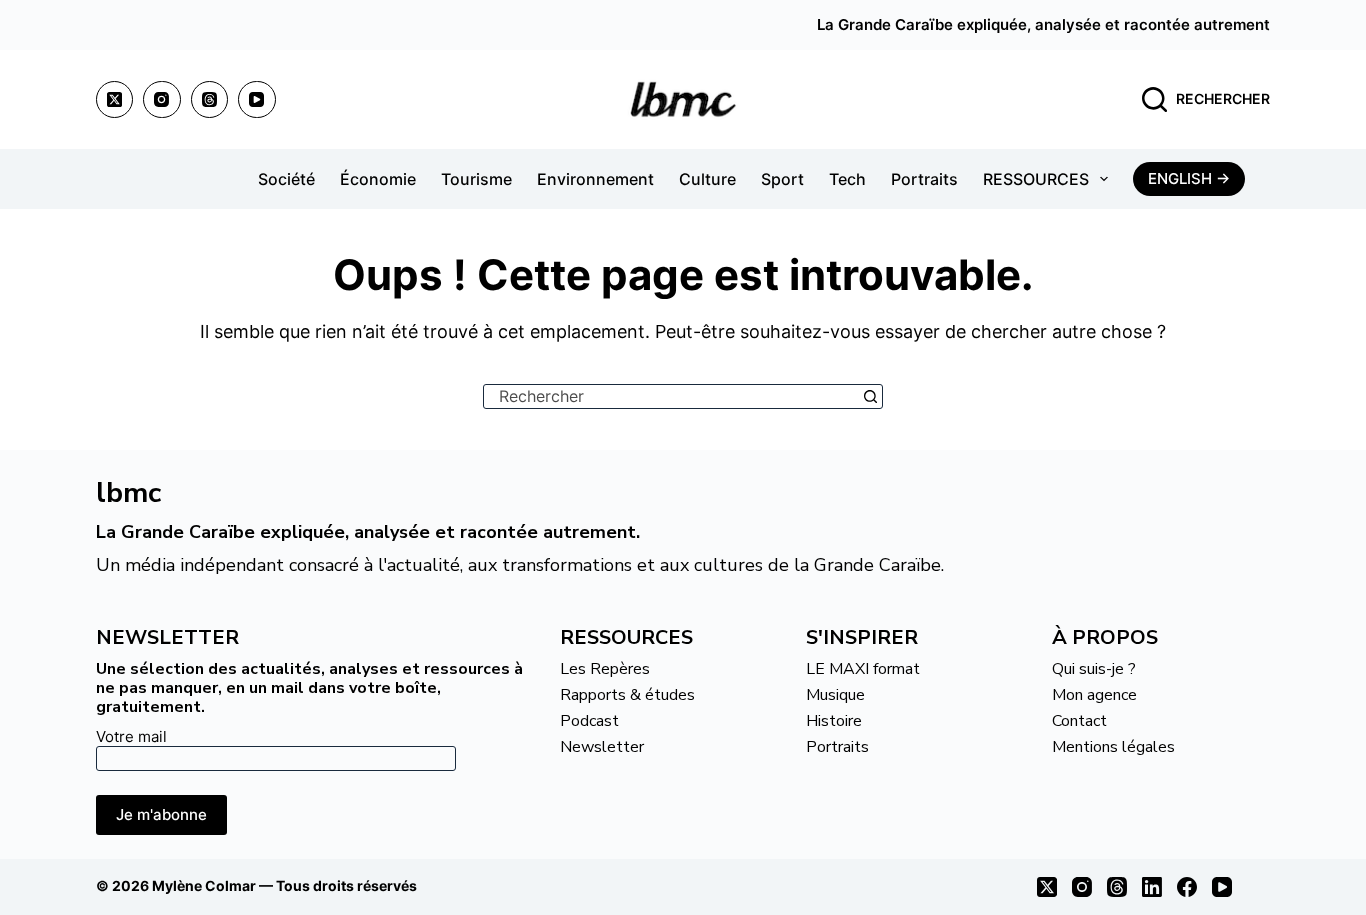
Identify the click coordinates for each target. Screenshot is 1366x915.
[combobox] (671, 396)
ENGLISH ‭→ (1189, 178)
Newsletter (602, 747)
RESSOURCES (1036, 179)
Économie (378, 179)
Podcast (589, 721)
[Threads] (210, 100)
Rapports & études (627, 695)
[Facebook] (1187, 887)
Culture (707, 179)
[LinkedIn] (1152, 887)
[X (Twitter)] (115, 100)
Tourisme (476, 179)
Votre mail (131, 736)
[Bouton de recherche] (870, 396)
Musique (835, 695)
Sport (782, 179)
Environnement (595, 179)
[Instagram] (162, 100)
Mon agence (1094, 695)
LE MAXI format (863, 669)
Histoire (834, 721)
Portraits (924, 179)
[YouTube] (257, 100)
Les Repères (605, 669)
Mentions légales (1113, 747)
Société (286, 179)
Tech (847, 179)
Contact (1079, 721)
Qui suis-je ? (1094, 669)
